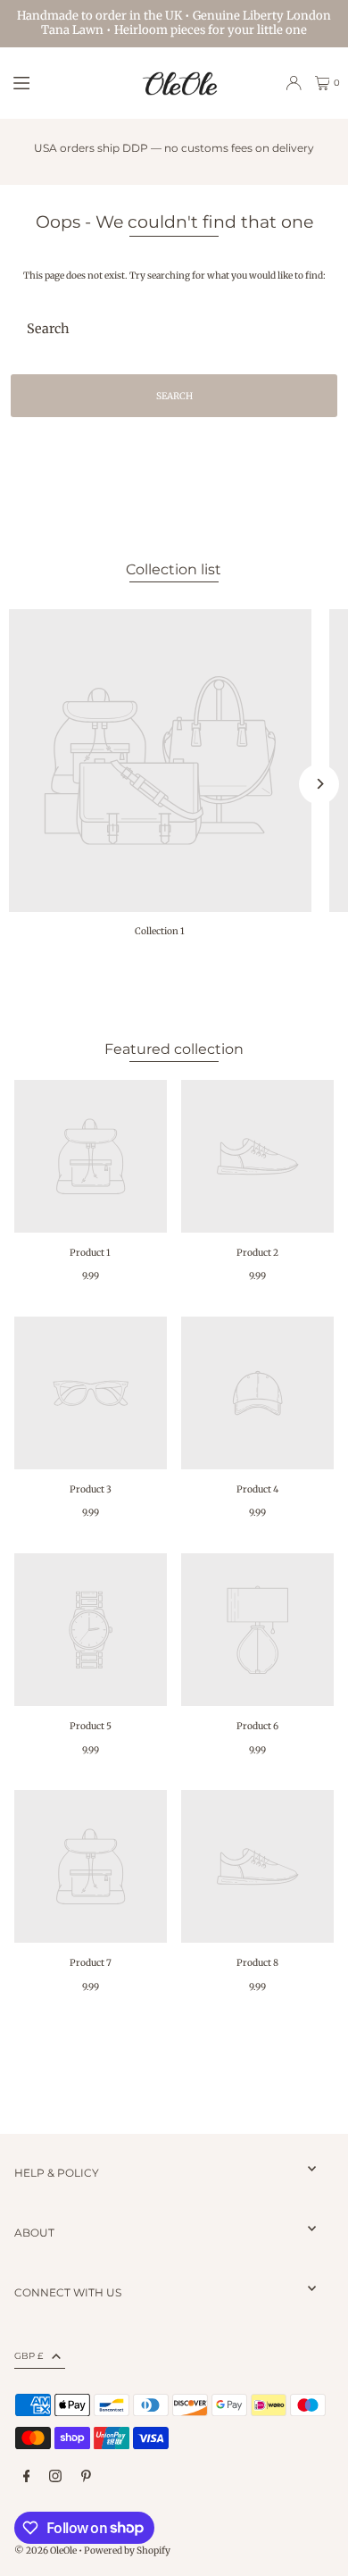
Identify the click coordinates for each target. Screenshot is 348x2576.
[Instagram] (55, 2477)
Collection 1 (160, 931)
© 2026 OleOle (46, 2551)
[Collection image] (160, 761)
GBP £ (29, 2356)
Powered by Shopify (127, 2551)
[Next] (319, 784)
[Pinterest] (86, 2477)
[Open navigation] (68, 82)
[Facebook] (27, 2477)
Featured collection (174, 1049)
